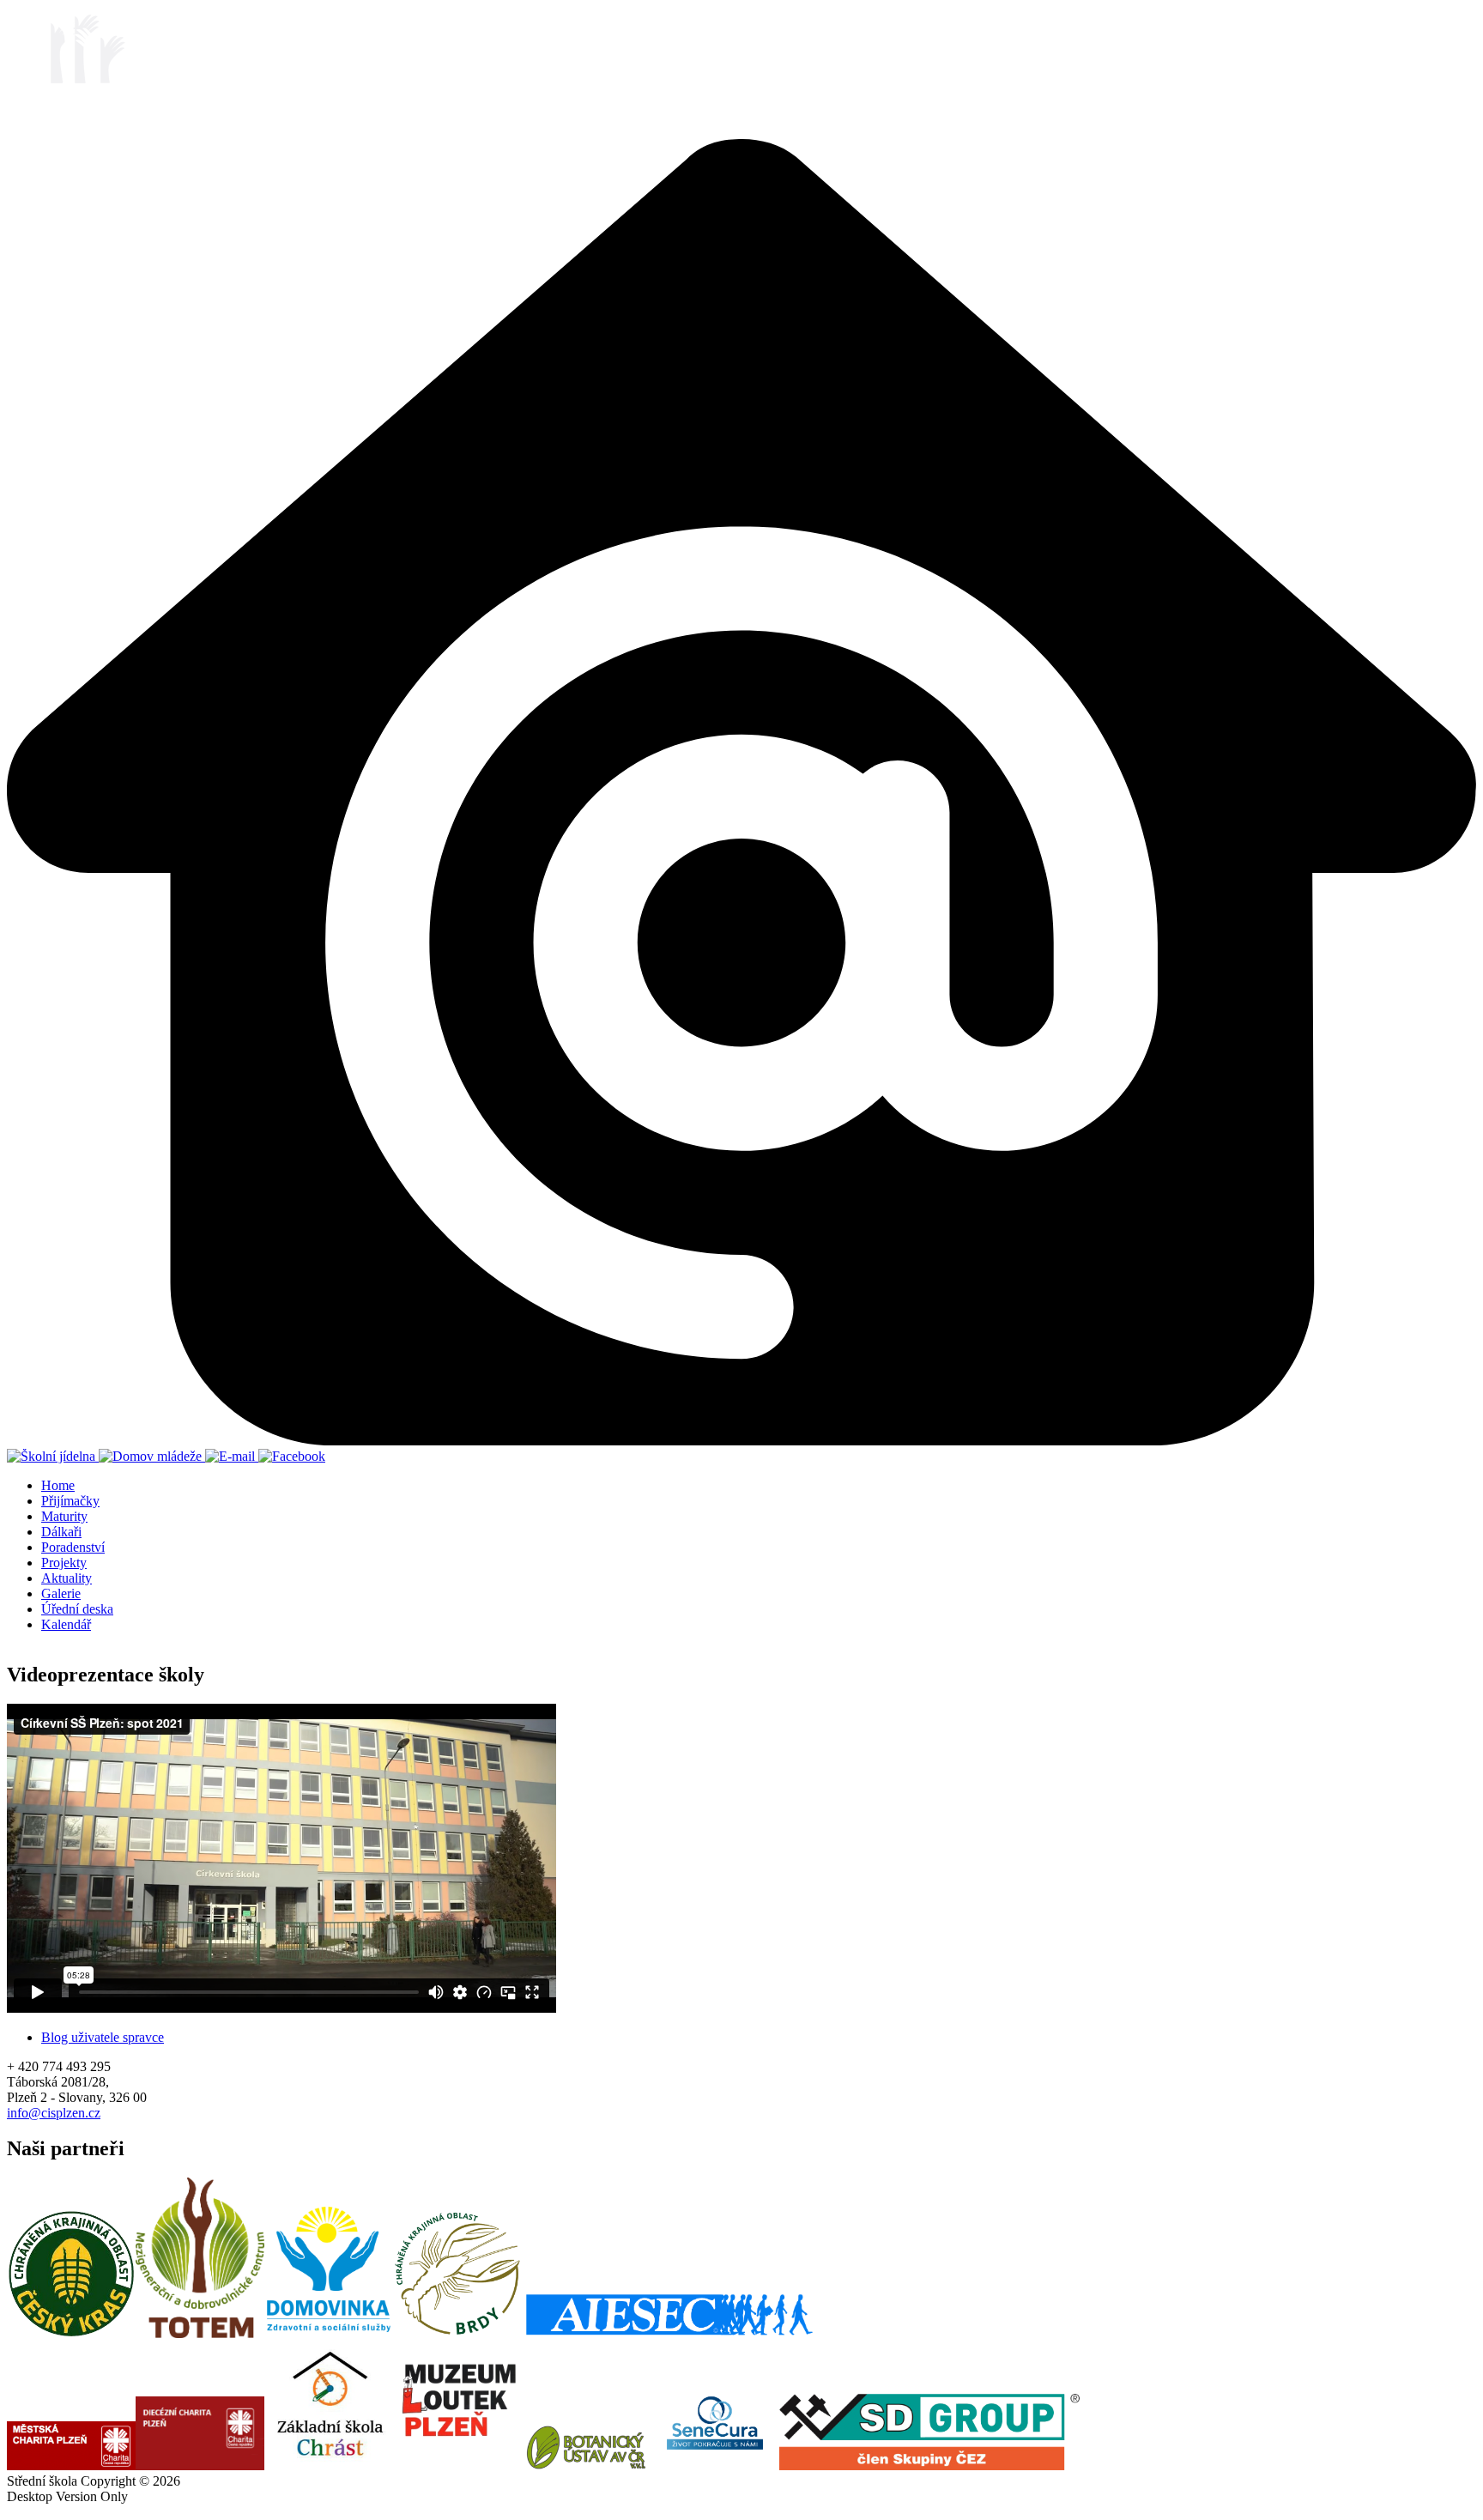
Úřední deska (77, 1609)
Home (58, 1485)
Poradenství (73, 1547)
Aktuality (67, 1578)
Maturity (64, 1516)
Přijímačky (70, 1501)
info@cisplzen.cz (54, 2113)
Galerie (61, 1593)
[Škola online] (741, 1441)
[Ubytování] (152, 1456)
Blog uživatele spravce (103, 2037)
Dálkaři (61, 1532)
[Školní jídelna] (53, 1456)
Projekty (64, 1563)
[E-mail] (232, 1456)
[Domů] (73, 131)
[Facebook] (292, 1456)
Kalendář (66, 1624)
